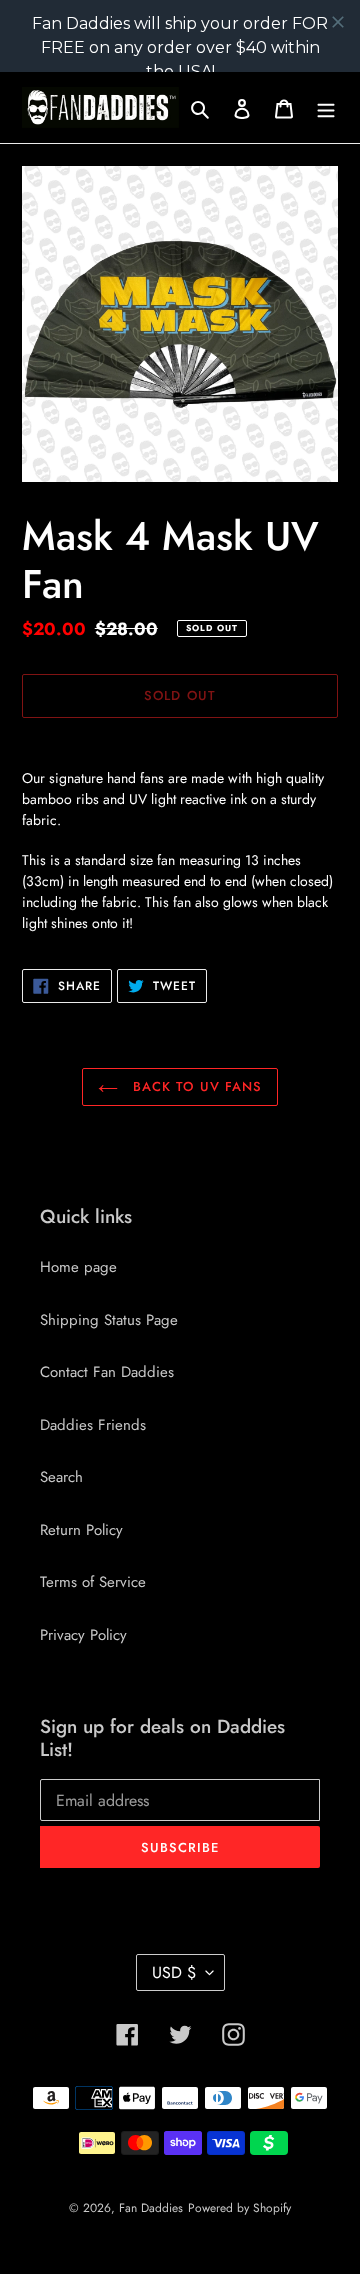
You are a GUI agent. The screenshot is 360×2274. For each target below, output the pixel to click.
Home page (78, 1267)
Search (61, 1477)
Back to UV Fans (195, 1086)
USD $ (174, 1972)
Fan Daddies (151, 2208)
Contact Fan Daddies (107, 1372)
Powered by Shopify (239, 2208)
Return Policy (81, 1530)
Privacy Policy (83, 1635)
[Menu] (326, 107)
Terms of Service (93, 1582)
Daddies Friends (93, 1425)
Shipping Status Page (109, 1320)
